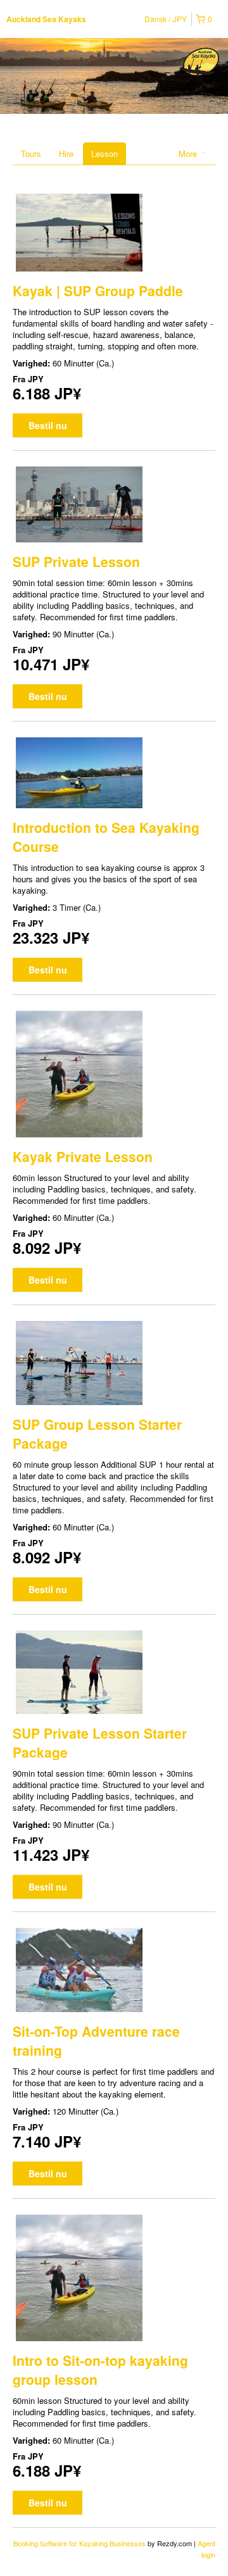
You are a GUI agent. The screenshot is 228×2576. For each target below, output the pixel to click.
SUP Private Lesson (76, 561)
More (189, 153)
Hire (66, 153)
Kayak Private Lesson (83, 1156)
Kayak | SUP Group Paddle (98, 291)
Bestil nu (48, 425)
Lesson (104, 153)
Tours (31, 153)
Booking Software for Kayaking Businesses (80, 2543)
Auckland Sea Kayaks (46, 19)
